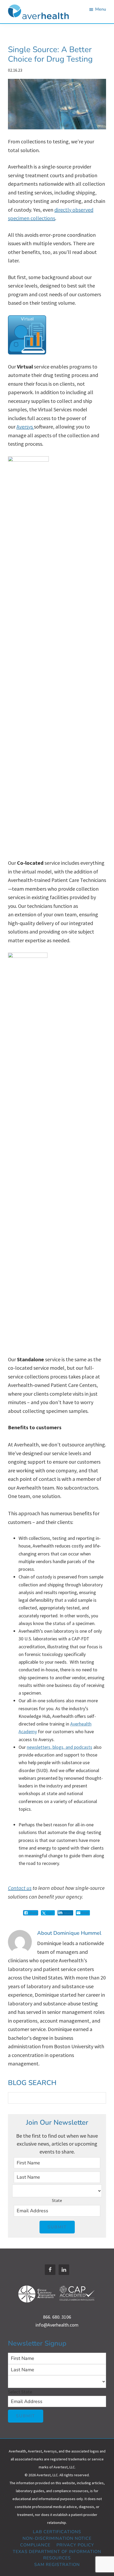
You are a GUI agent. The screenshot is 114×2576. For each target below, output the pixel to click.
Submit (57, 2227)
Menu (101, 9)
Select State (20, 2392)
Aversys (25, 427)
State (57, 2200)
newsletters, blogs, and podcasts (60, 1747)
